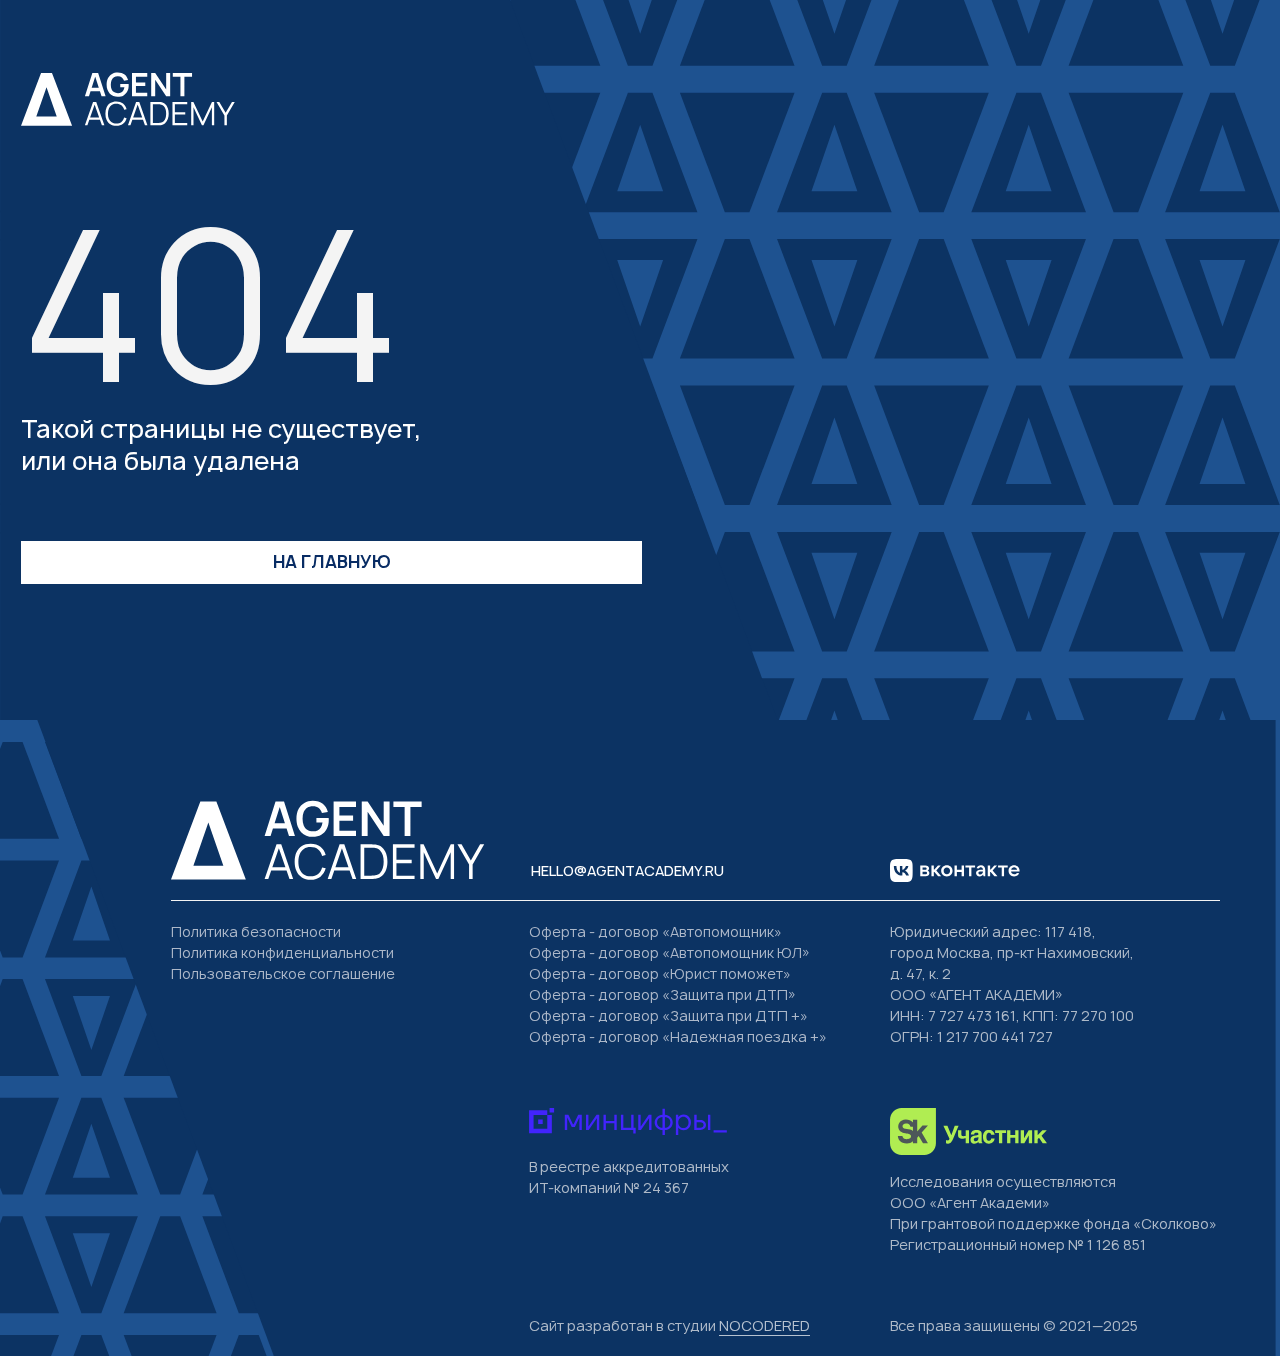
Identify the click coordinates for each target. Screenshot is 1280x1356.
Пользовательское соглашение (283, 973)
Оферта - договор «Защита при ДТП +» (668, 1015)
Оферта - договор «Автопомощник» (655, 931)
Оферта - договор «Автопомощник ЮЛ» (669, 952)
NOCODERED (764, 1325)
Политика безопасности (256, 931)
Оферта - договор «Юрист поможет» (660, 973)
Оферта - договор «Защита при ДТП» (662, 994)
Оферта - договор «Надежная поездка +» (678, 1036)
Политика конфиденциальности (282, 952)
